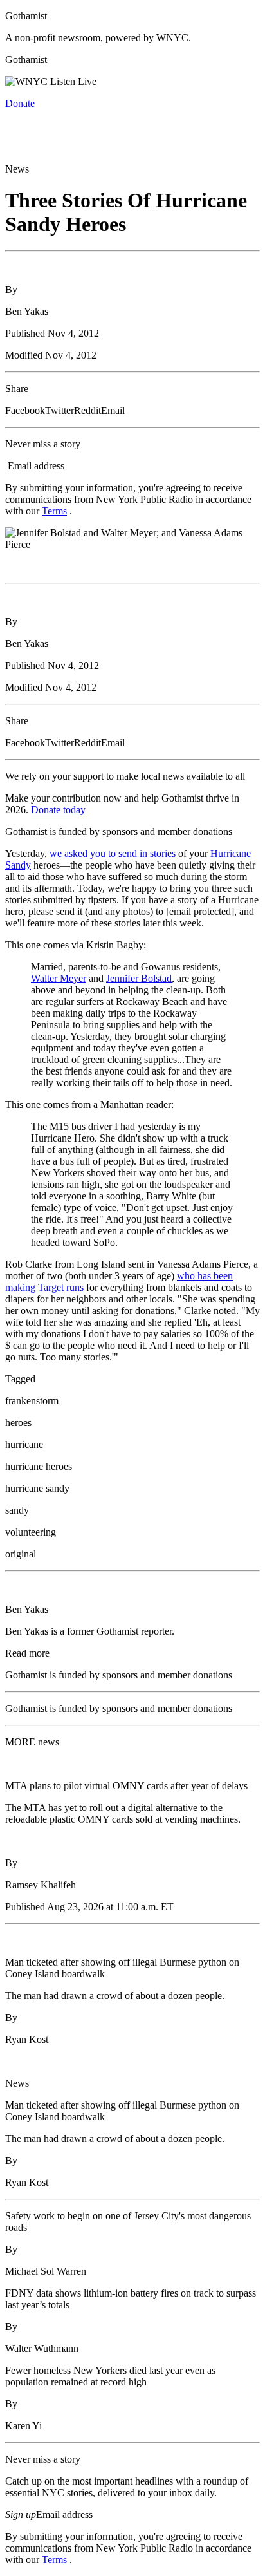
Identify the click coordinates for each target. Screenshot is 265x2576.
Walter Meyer (59, 978)
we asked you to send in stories (113, 853)
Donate (20, 103)
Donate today (58, 810)
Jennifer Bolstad (139, 978)
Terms (54, 511)
